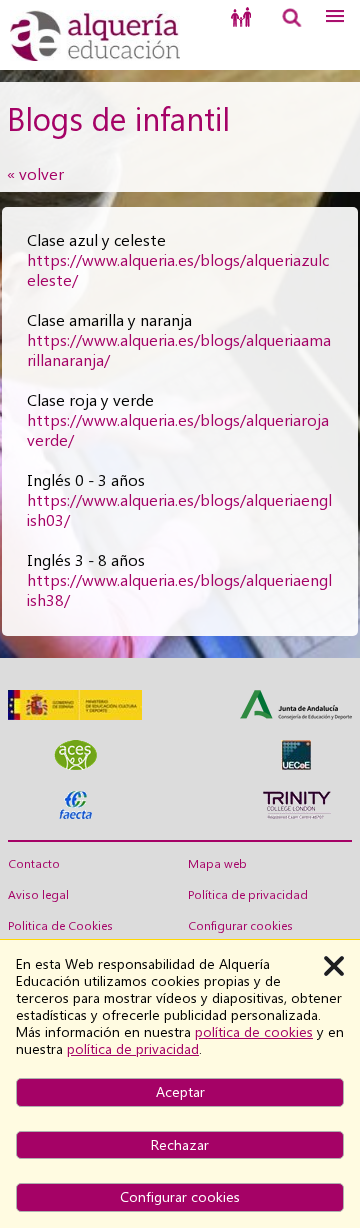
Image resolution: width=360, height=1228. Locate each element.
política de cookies (254, 1032)
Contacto (34, 864)
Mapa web (217, 864)
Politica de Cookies (60, 926)
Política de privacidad (248, 895)
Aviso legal (38, 895)
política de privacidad (133, 1049)
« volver (35, 174)
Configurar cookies (240, 926)
